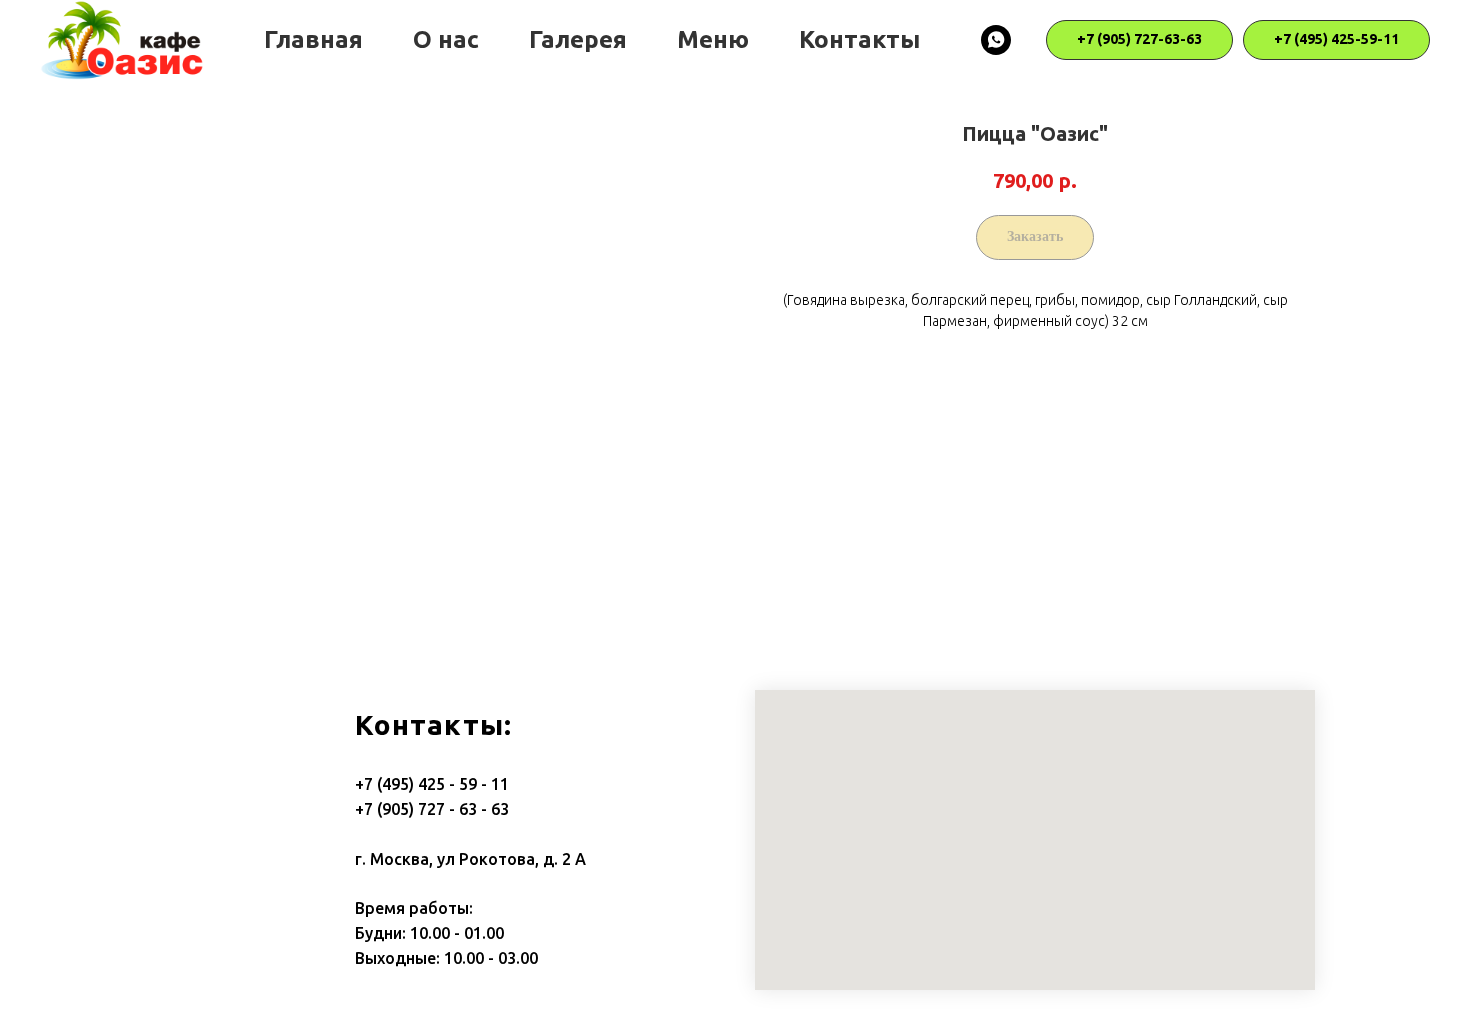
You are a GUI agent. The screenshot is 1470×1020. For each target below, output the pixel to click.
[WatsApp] (996, 40)
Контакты (859, 39)
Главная (313, 39)
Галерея (578, 39)
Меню (713, 39)
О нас (446, 39)
